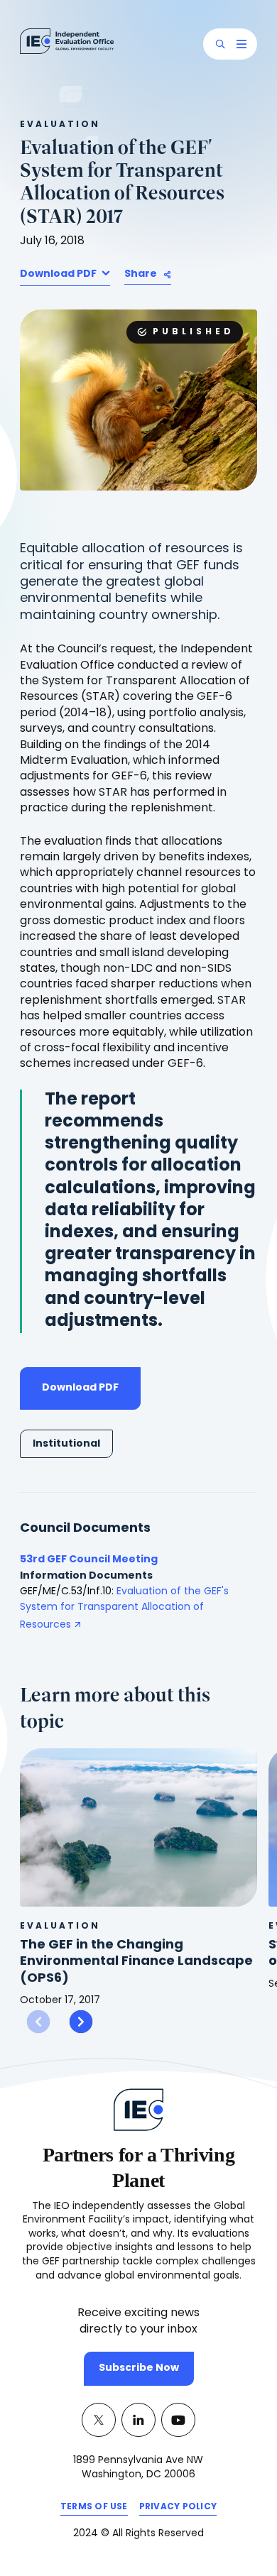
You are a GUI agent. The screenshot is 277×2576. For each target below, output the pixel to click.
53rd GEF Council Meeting (89, 1560)
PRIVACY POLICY (178, 2509)
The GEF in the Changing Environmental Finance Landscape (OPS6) (136, 1962)
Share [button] (141, 274)
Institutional (66, 1444)
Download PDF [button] (59, 274)
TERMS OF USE (94, 2509)
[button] (220, 44)
